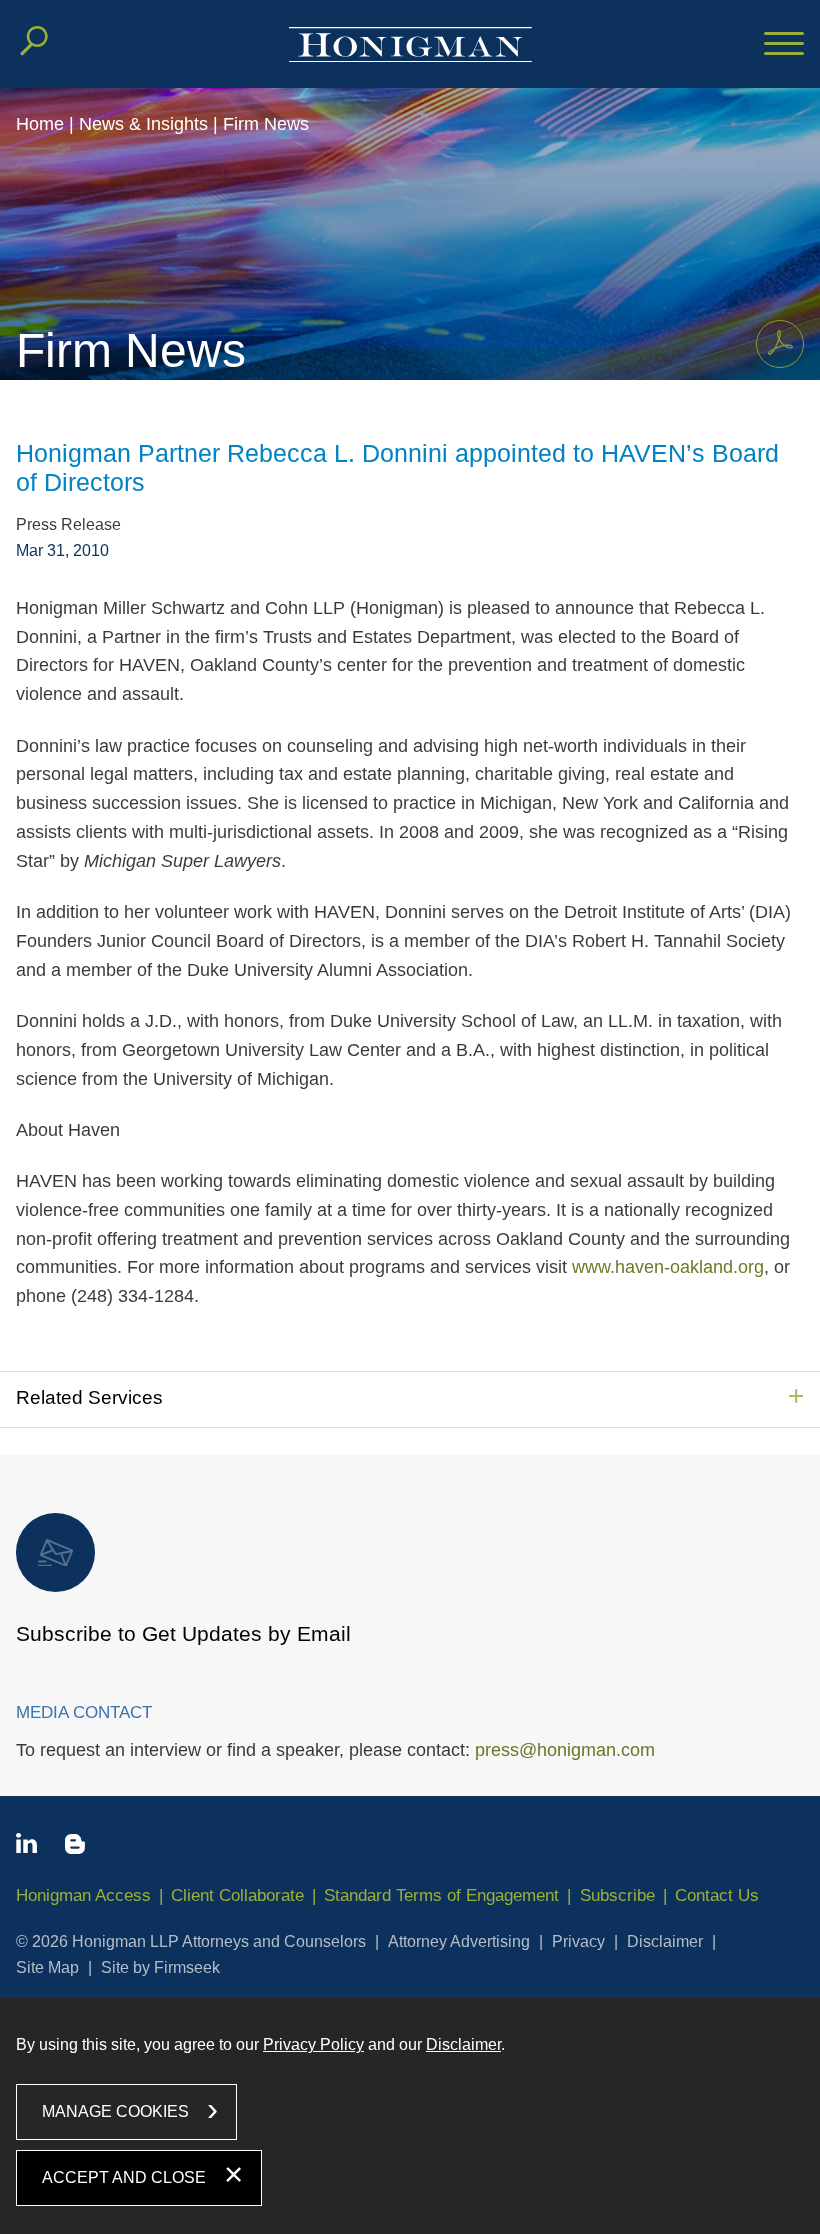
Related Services (89, 1397)
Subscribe (617, 1895)
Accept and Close (124, 2177)
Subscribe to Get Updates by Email (183, 1633)
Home (40, 124)
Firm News (266, 124)
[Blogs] (75, 1848)
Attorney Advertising (459, 1941)
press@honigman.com (565, 1750)
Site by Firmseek (160, 1967)
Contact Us (717, 1895)
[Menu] (784, 45)
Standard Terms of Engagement (441, 1895)
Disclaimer (665, 1941)
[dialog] (410, 2115)
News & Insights (143, 124)
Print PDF (780, 344)
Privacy (578, 1941)
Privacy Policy (313, 2044)
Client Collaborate (237, 1895)
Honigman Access (83, 1895)
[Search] (34, 41)
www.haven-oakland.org (668, 1267)
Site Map (47, 1967)
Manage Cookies (115, 2111)
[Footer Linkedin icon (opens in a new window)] (26, 1847)
